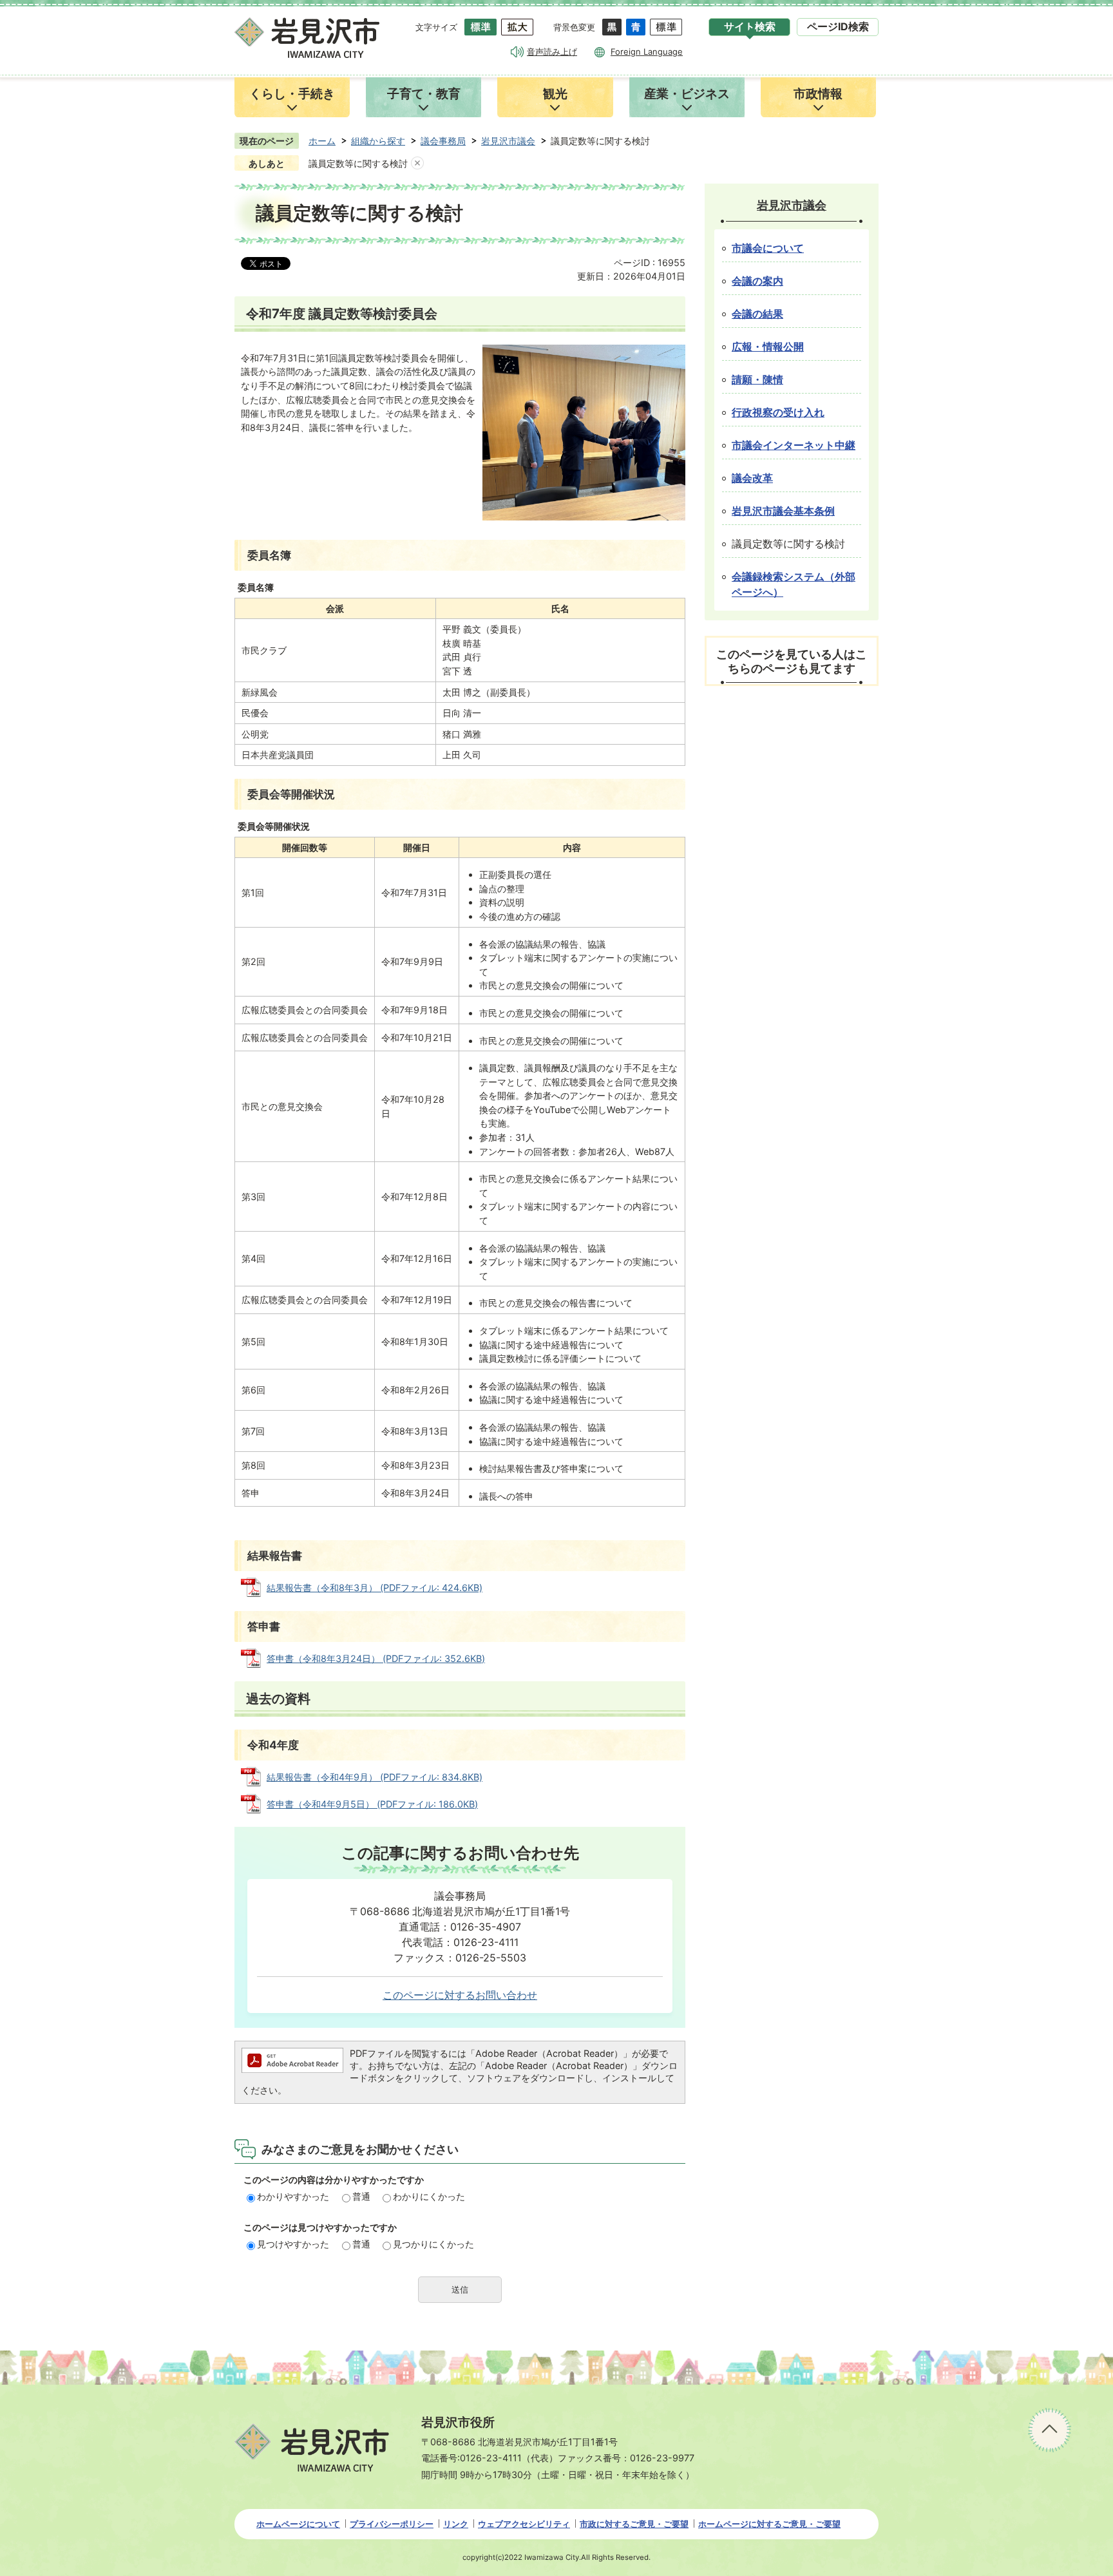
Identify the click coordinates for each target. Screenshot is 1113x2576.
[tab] (749, 27)
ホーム (322, 141)
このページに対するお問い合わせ (460, 1995)
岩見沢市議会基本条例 (783, 511)
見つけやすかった (293, 2244)
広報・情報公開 (768, 347)
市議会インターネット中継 (794, 445)
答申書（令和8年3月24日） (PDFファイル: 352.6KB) (376, 1658)
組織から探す (378, 141)
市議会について (768, 248)
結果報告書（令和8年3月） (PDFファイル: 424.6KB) (375, 1588)
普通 (361, 2196)
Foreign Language (647, 52)
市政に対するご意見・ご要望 (634, 2524)
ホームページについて (298, 2524)
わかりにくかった (429, 2196)
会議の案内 (757, 281)
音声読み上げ (552, 52)
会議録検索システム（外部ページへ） (794, 585)
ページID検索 (838, 27)
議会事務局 (443, 141)
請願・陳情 (757, 380)
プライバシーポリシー (392, 2524)
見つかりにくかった (433, 2244)
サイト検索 (750, 27)
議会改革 (752, 478)
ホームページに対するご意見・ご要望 (769, 2524)
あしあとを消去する (417, 164)
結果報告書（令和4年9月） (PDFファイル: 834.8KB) (375, 1777)
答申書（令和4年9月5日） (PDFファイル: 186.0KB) (372, 1804)
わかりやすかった (293, 2196)
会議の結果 (757, 314)
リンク (456, 2524)
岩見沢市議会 (508, 141)
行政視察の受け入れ (778, 413)
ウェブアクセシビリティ (524, 2524)
